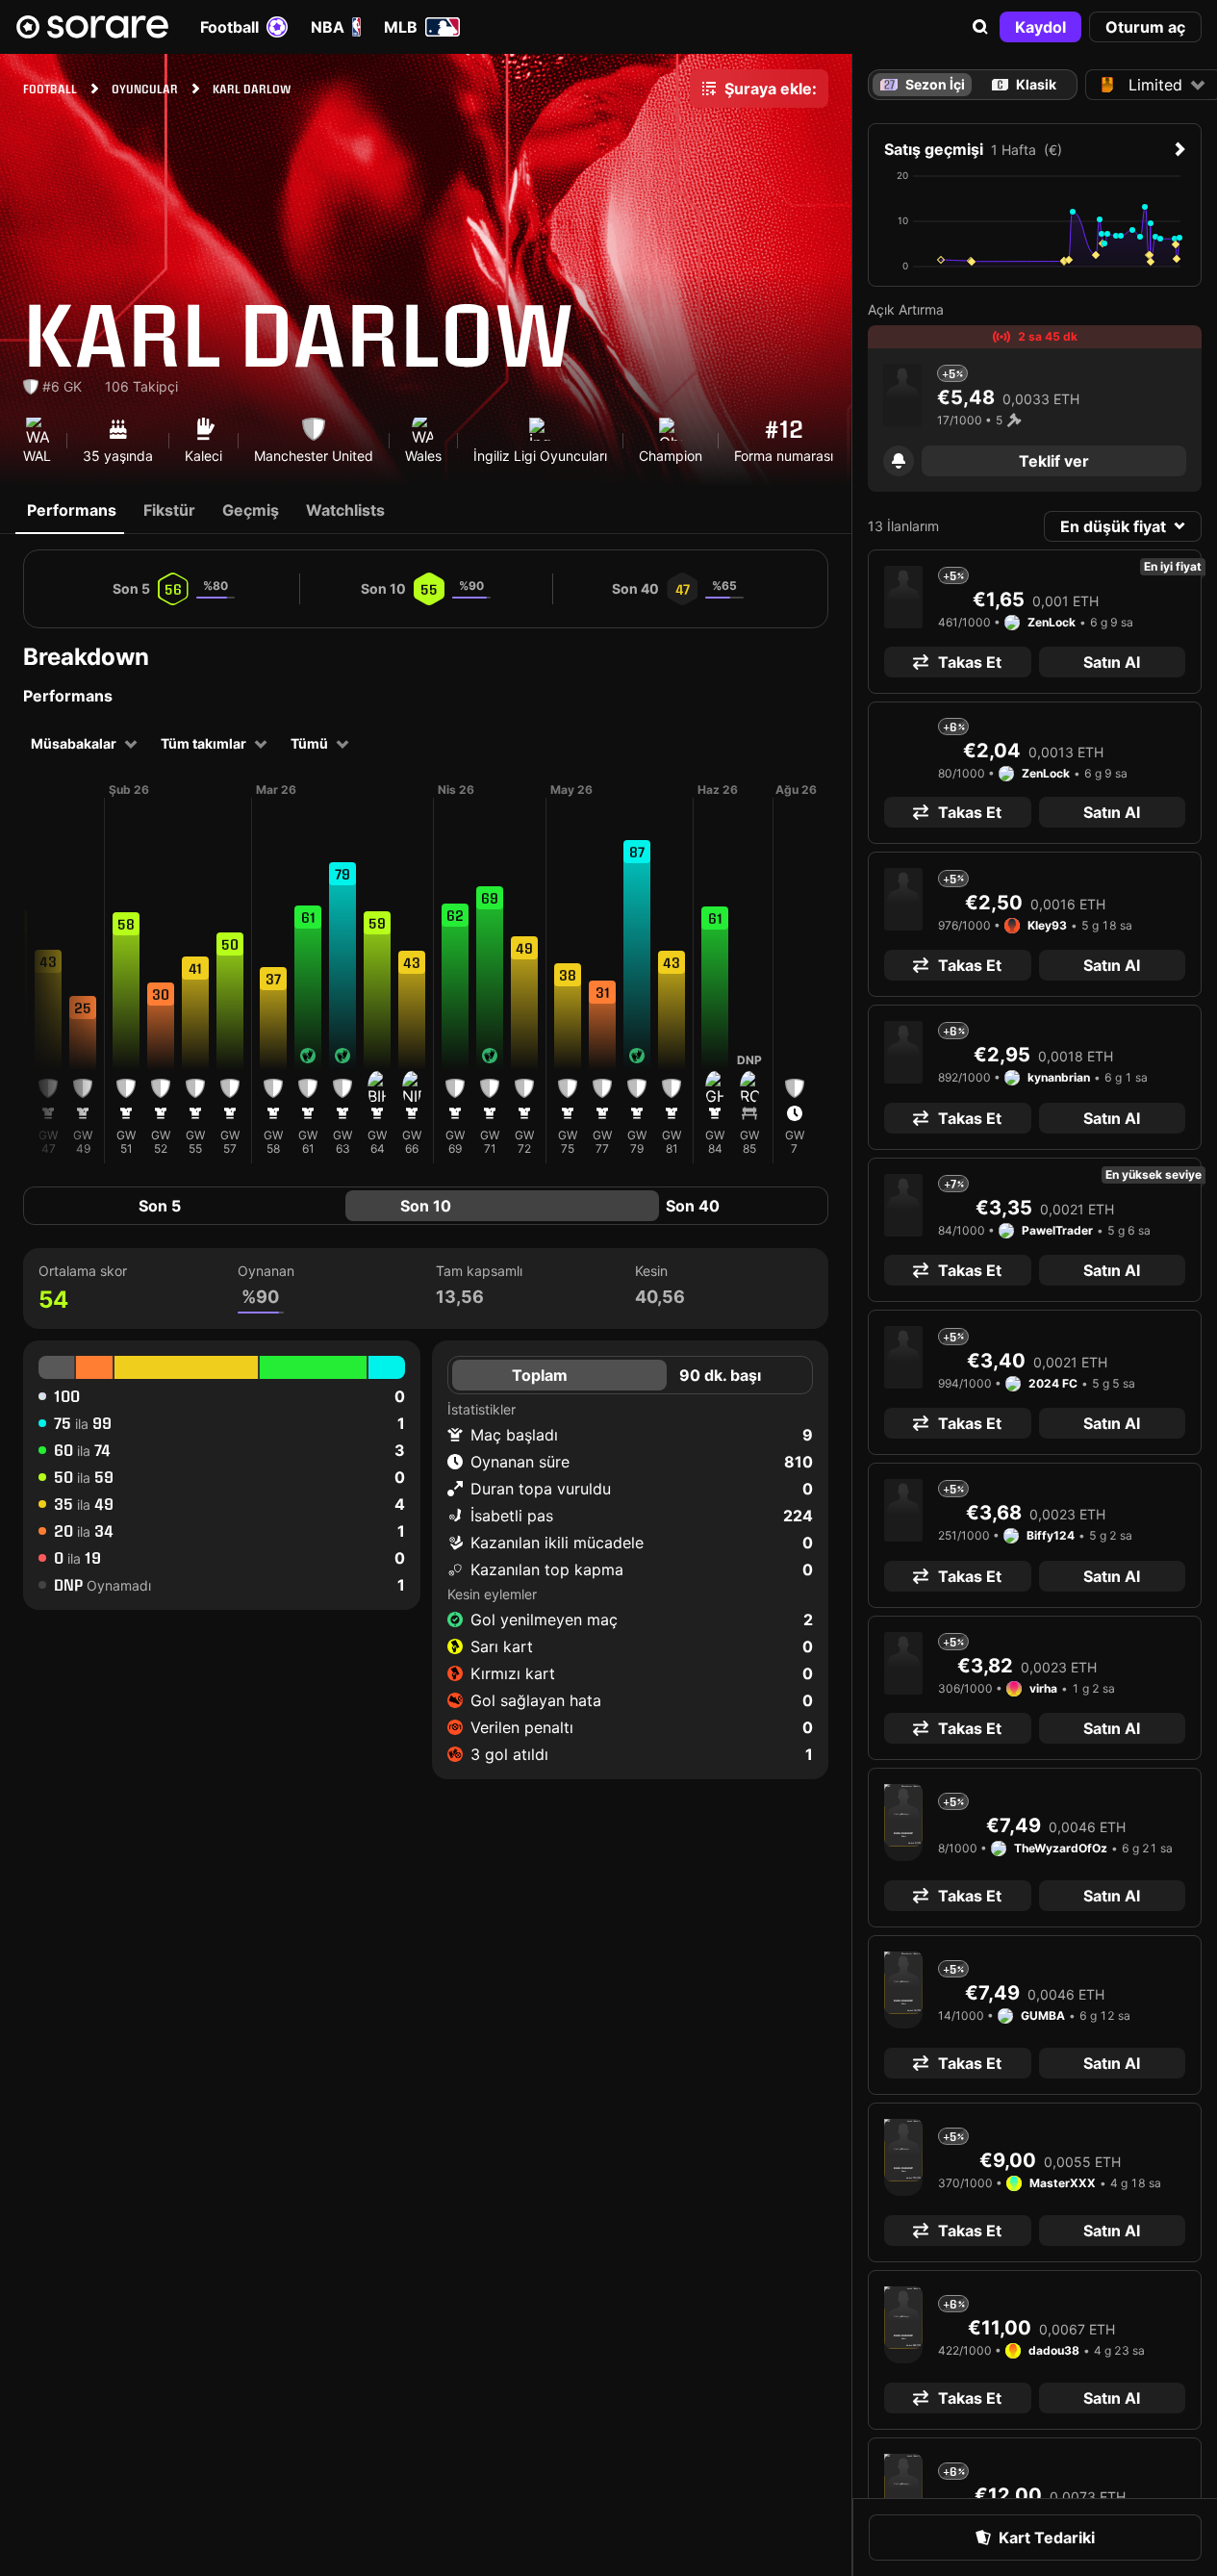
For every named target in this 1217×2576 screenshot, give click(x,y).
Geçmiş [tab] (251, 510)
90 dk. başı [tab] (720, 1375)
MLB (401, 27)
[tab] (1025, 85)
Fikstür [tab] (169, 510)
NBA (328, 27)
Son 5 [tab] (160, 1206)
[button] (980, 27)
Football (229, 27)
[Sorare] (92, 27)
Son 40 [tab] (693, 1206)
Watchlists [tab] (345, 510)
